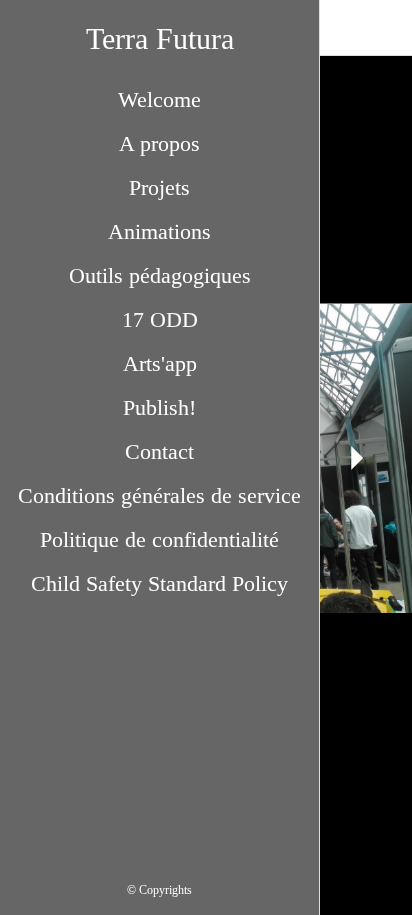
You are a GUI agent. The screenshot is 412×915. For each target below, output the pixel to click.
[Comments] (384, 28)
